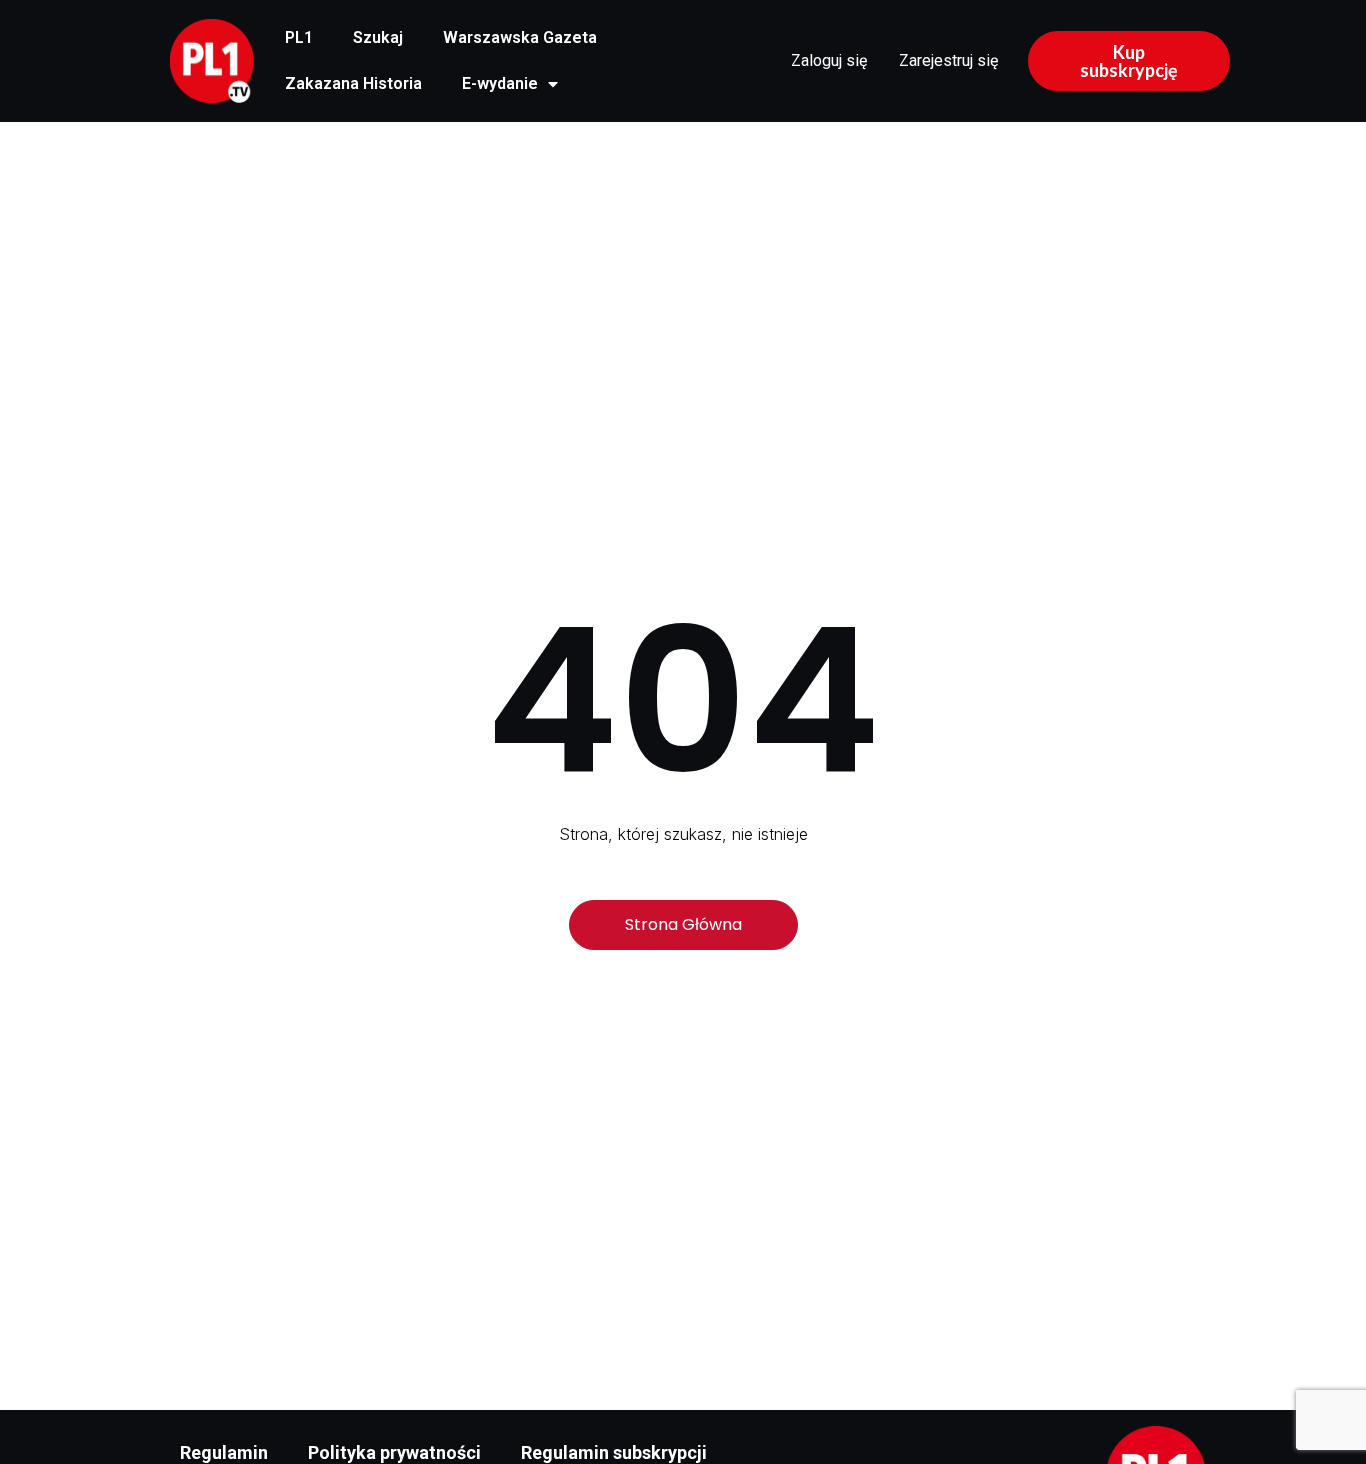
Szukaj (378, 37)
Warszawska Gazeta (520, 37)
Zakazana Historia (353, 83)
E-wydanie (500, 83)
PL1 (299, 37)
